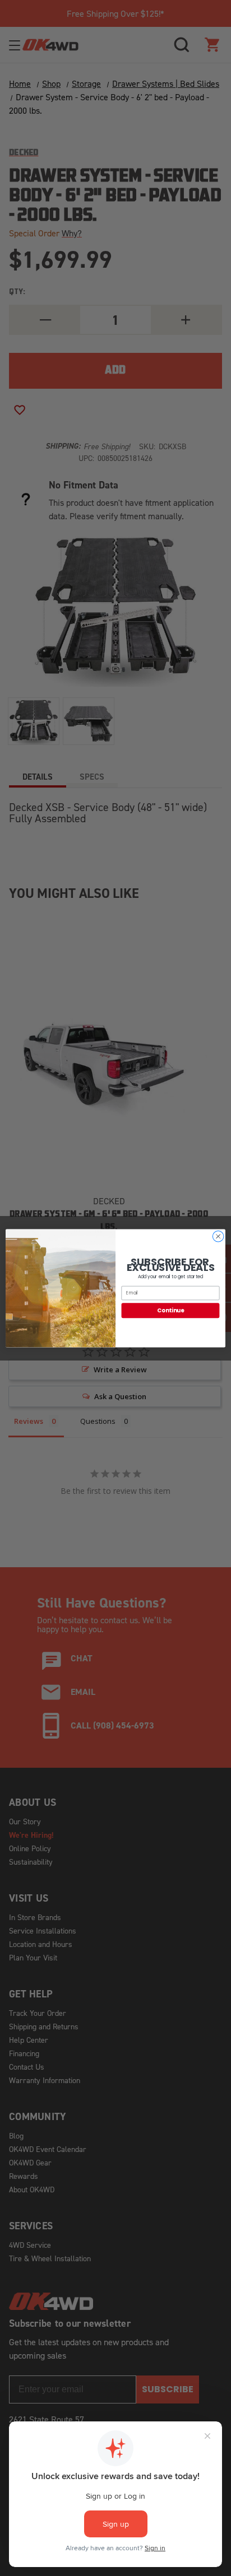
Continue (170, 1310)
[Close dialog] (218, 1236)
